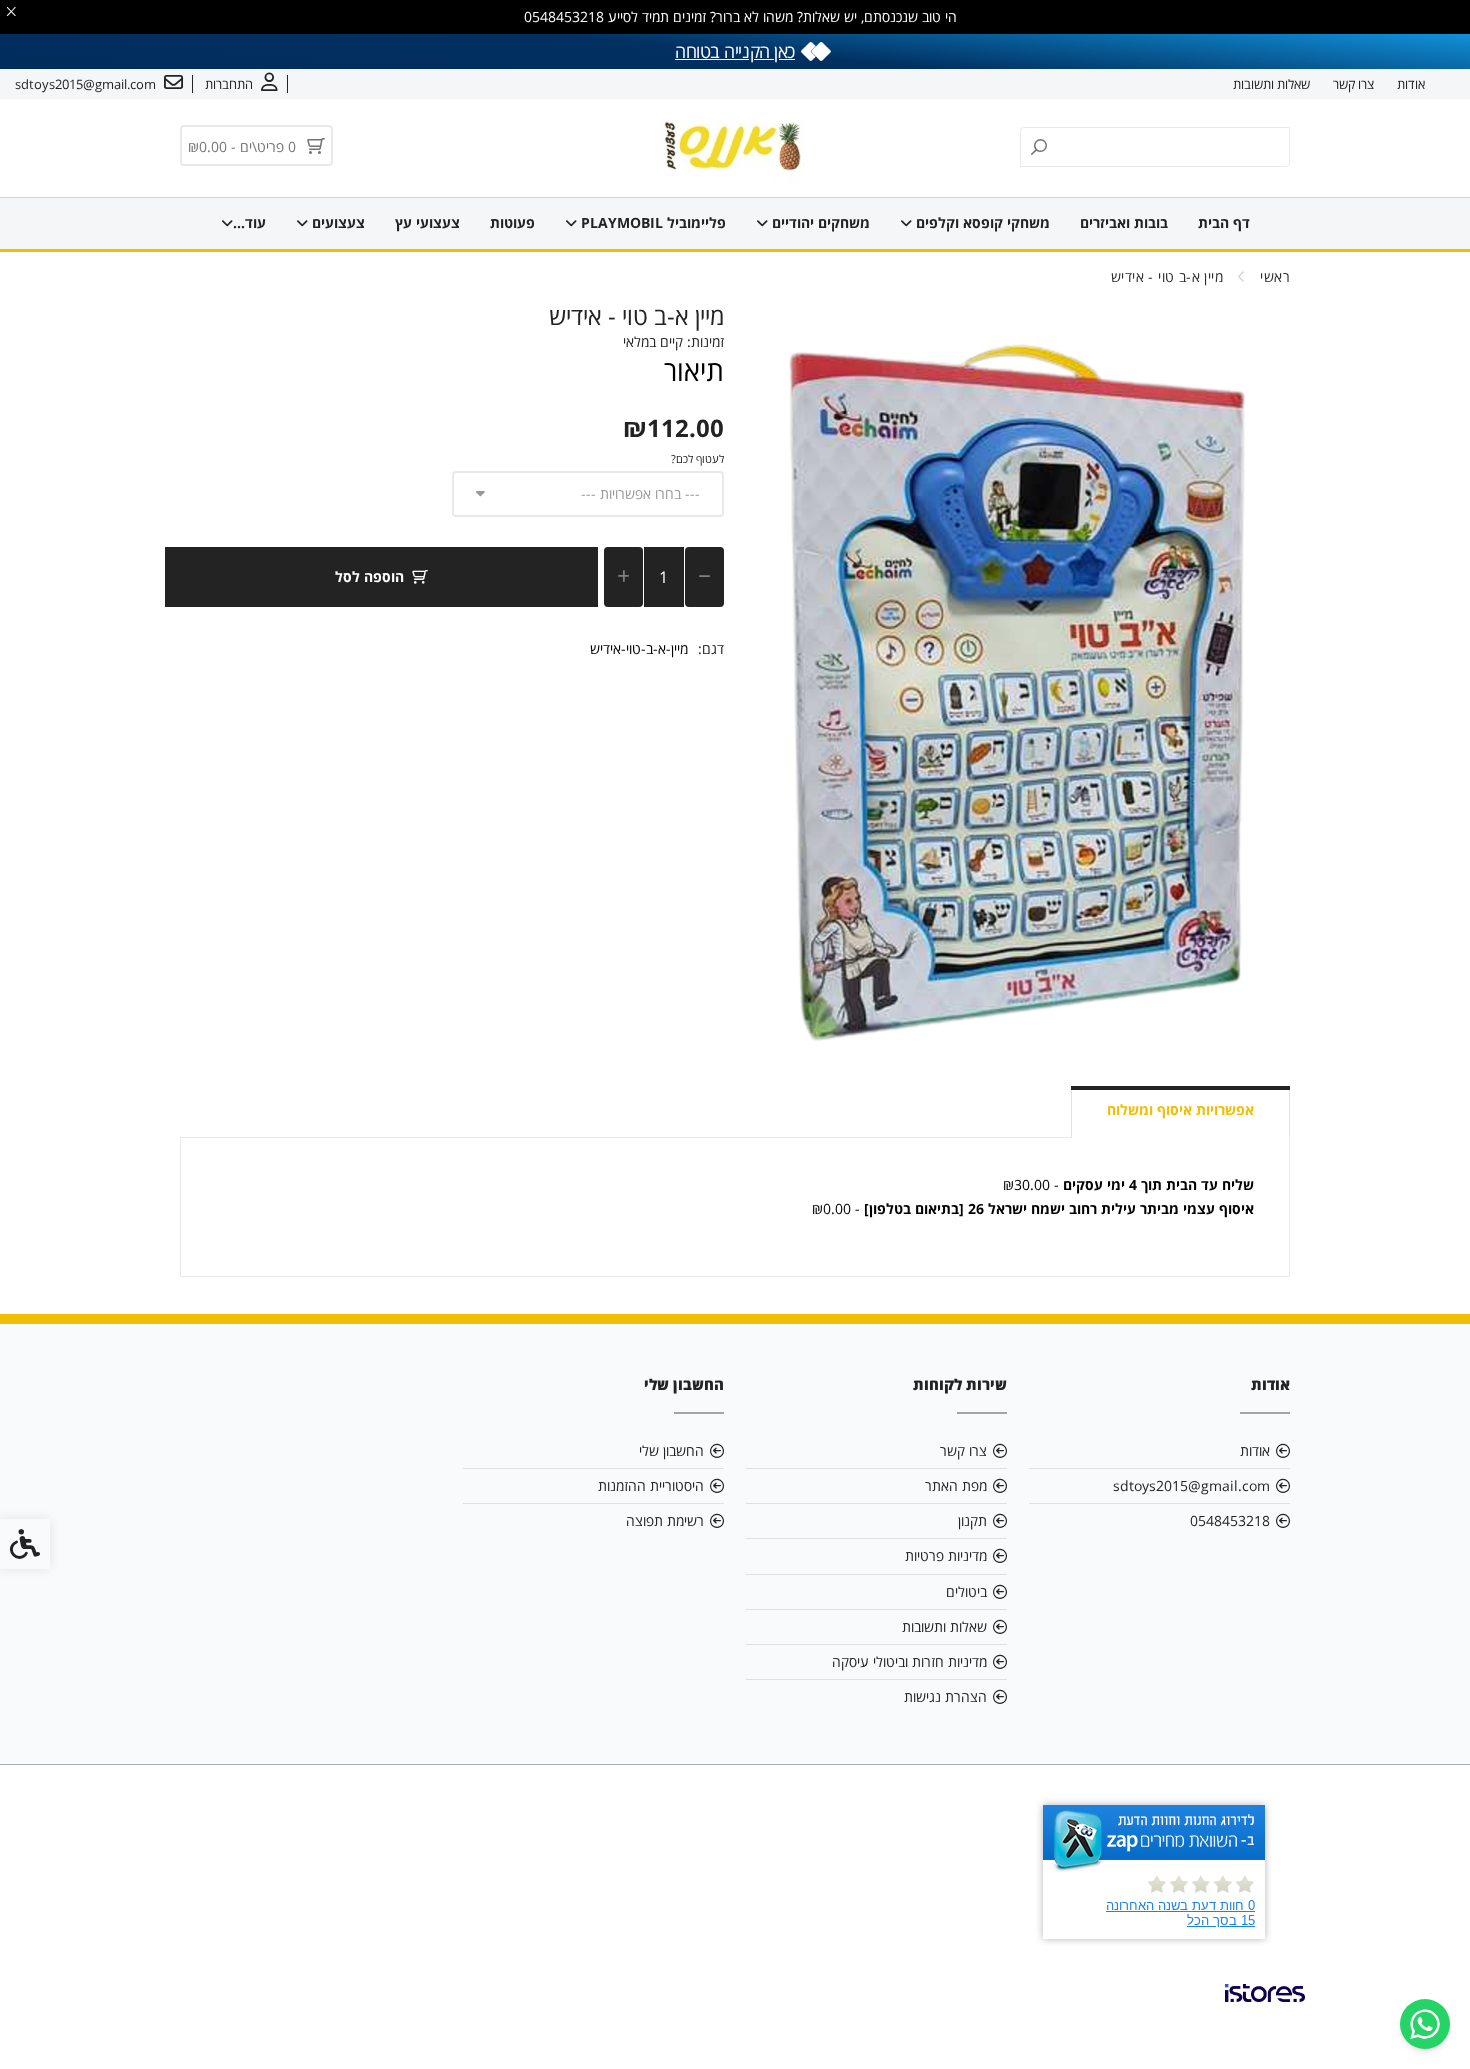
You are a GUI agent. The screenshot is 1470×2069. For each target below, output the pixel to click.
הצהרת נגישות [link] (945, 1696)
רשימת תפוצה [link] (665, 1520)
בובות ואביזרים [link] (1124, 222)
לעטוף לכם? (697, 458)
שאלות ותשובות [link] (1271, 84)
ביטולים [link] (966, 1591)
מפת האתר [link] (956, 1485)
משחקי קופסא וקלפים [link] (981, 222)
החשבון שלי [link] (671, 1450)
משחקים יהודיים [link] (819, 222)
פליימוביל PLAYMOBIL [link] (651, 222)
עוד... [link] (249, 222)
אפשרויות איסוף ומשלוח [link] (1180, 1109)
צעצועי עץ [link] (427, 222)
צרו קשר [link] (1353, 84)
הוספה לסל (369, 576)
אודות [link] (1411, 84)
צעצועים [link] (336, 222)
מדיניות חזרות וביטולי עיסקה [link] (909, 1661)
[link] (1425, 2024)
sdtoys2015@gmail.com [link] (1191, 1485)
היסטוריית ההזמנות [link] (651, 1485)
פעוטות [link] (512, 222)
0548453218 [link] (1230, 1520)
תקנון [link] (972, 1520)
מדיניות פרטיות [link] (946, 1555)
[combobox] (588, 494)
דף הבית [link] (1224, 222)
